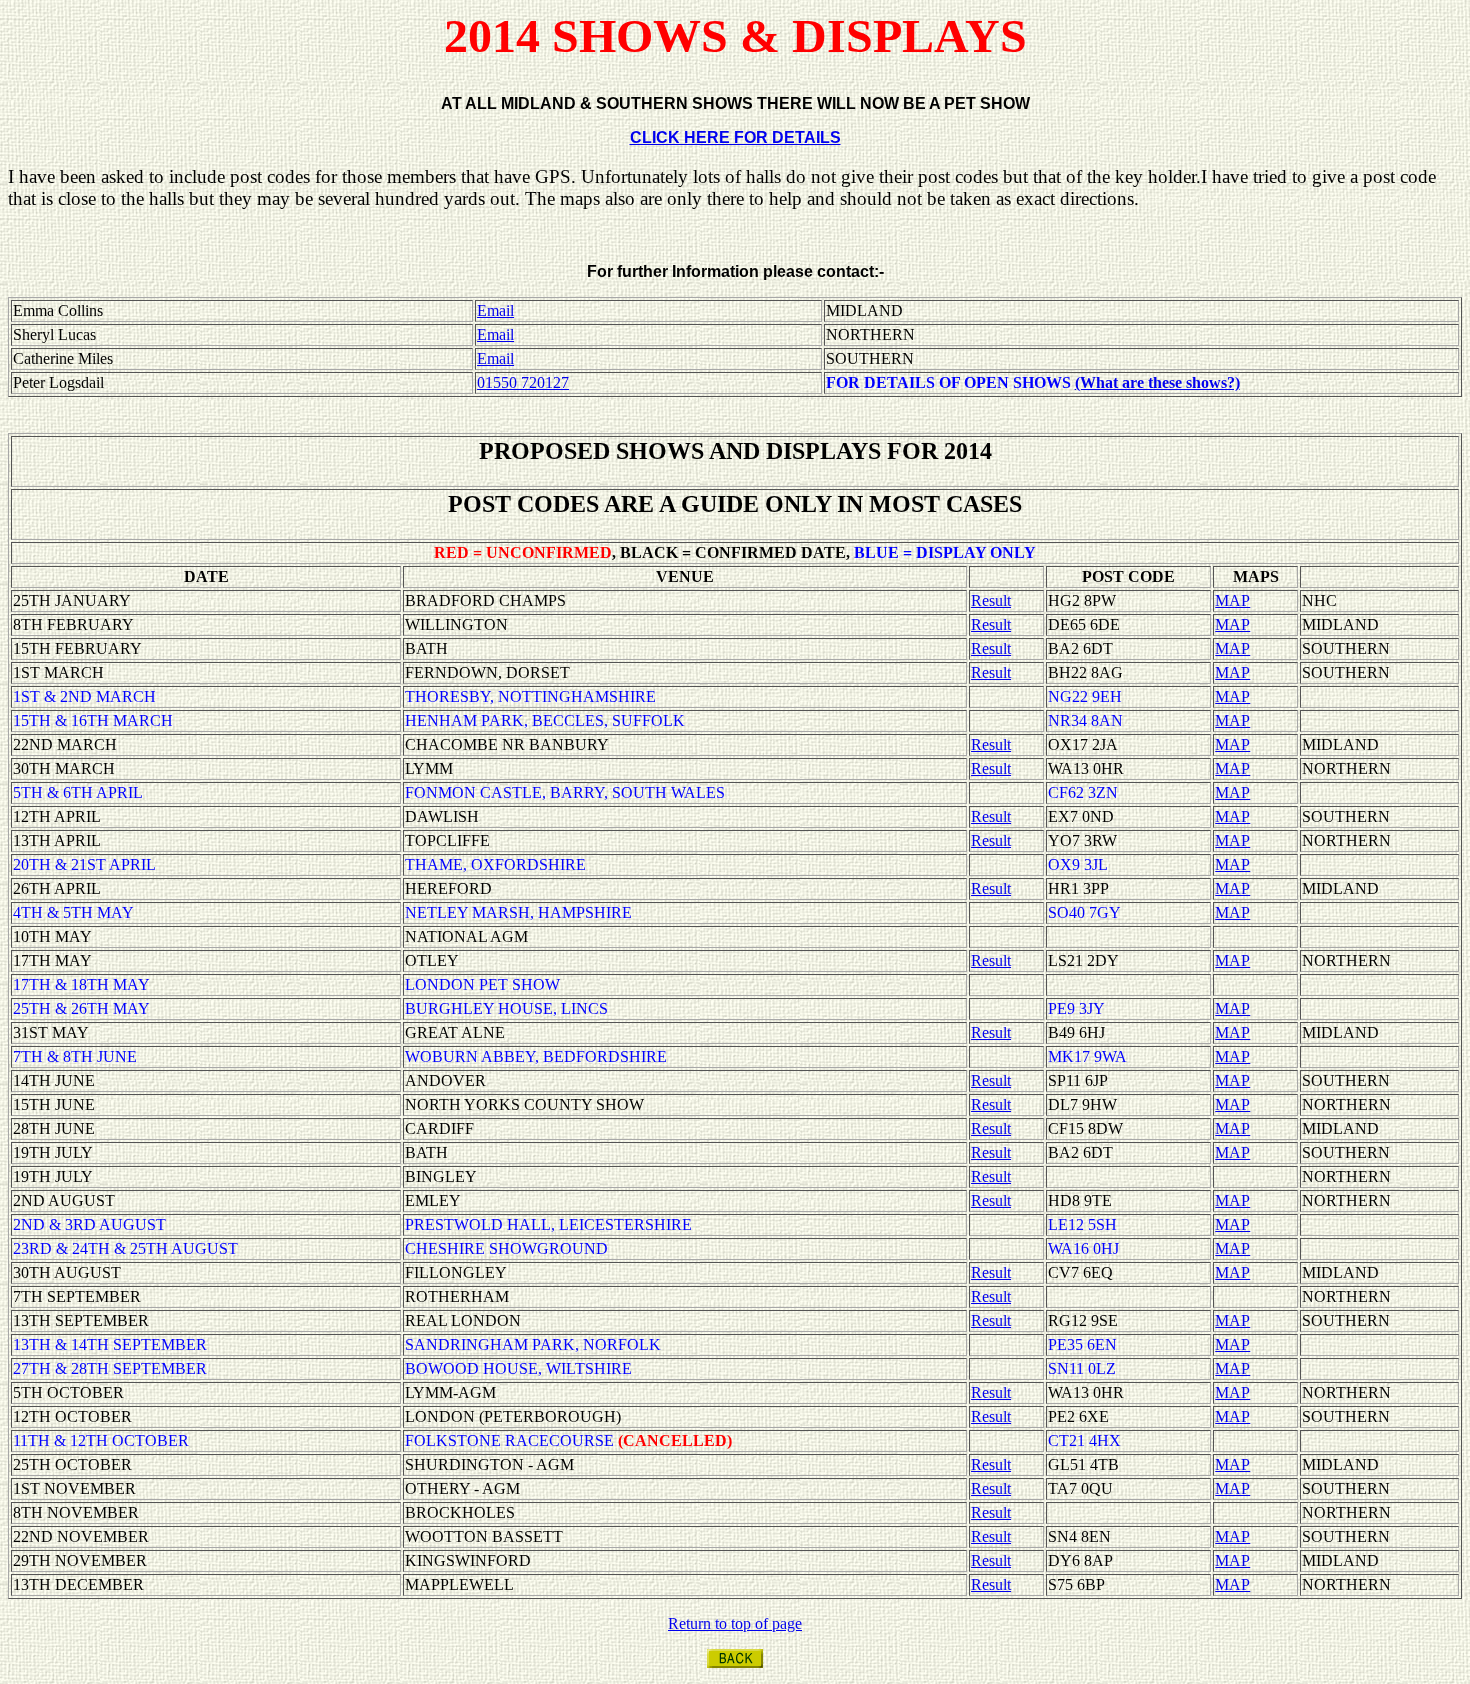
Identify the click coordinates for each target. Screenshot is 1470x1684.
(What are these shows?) (1157, 382)
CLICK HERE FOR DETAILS (735, 137)
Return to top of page (735, 1623)
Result (991, 600)
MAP (1232, 600)
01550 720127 (523, 382)
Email (495, 310)
